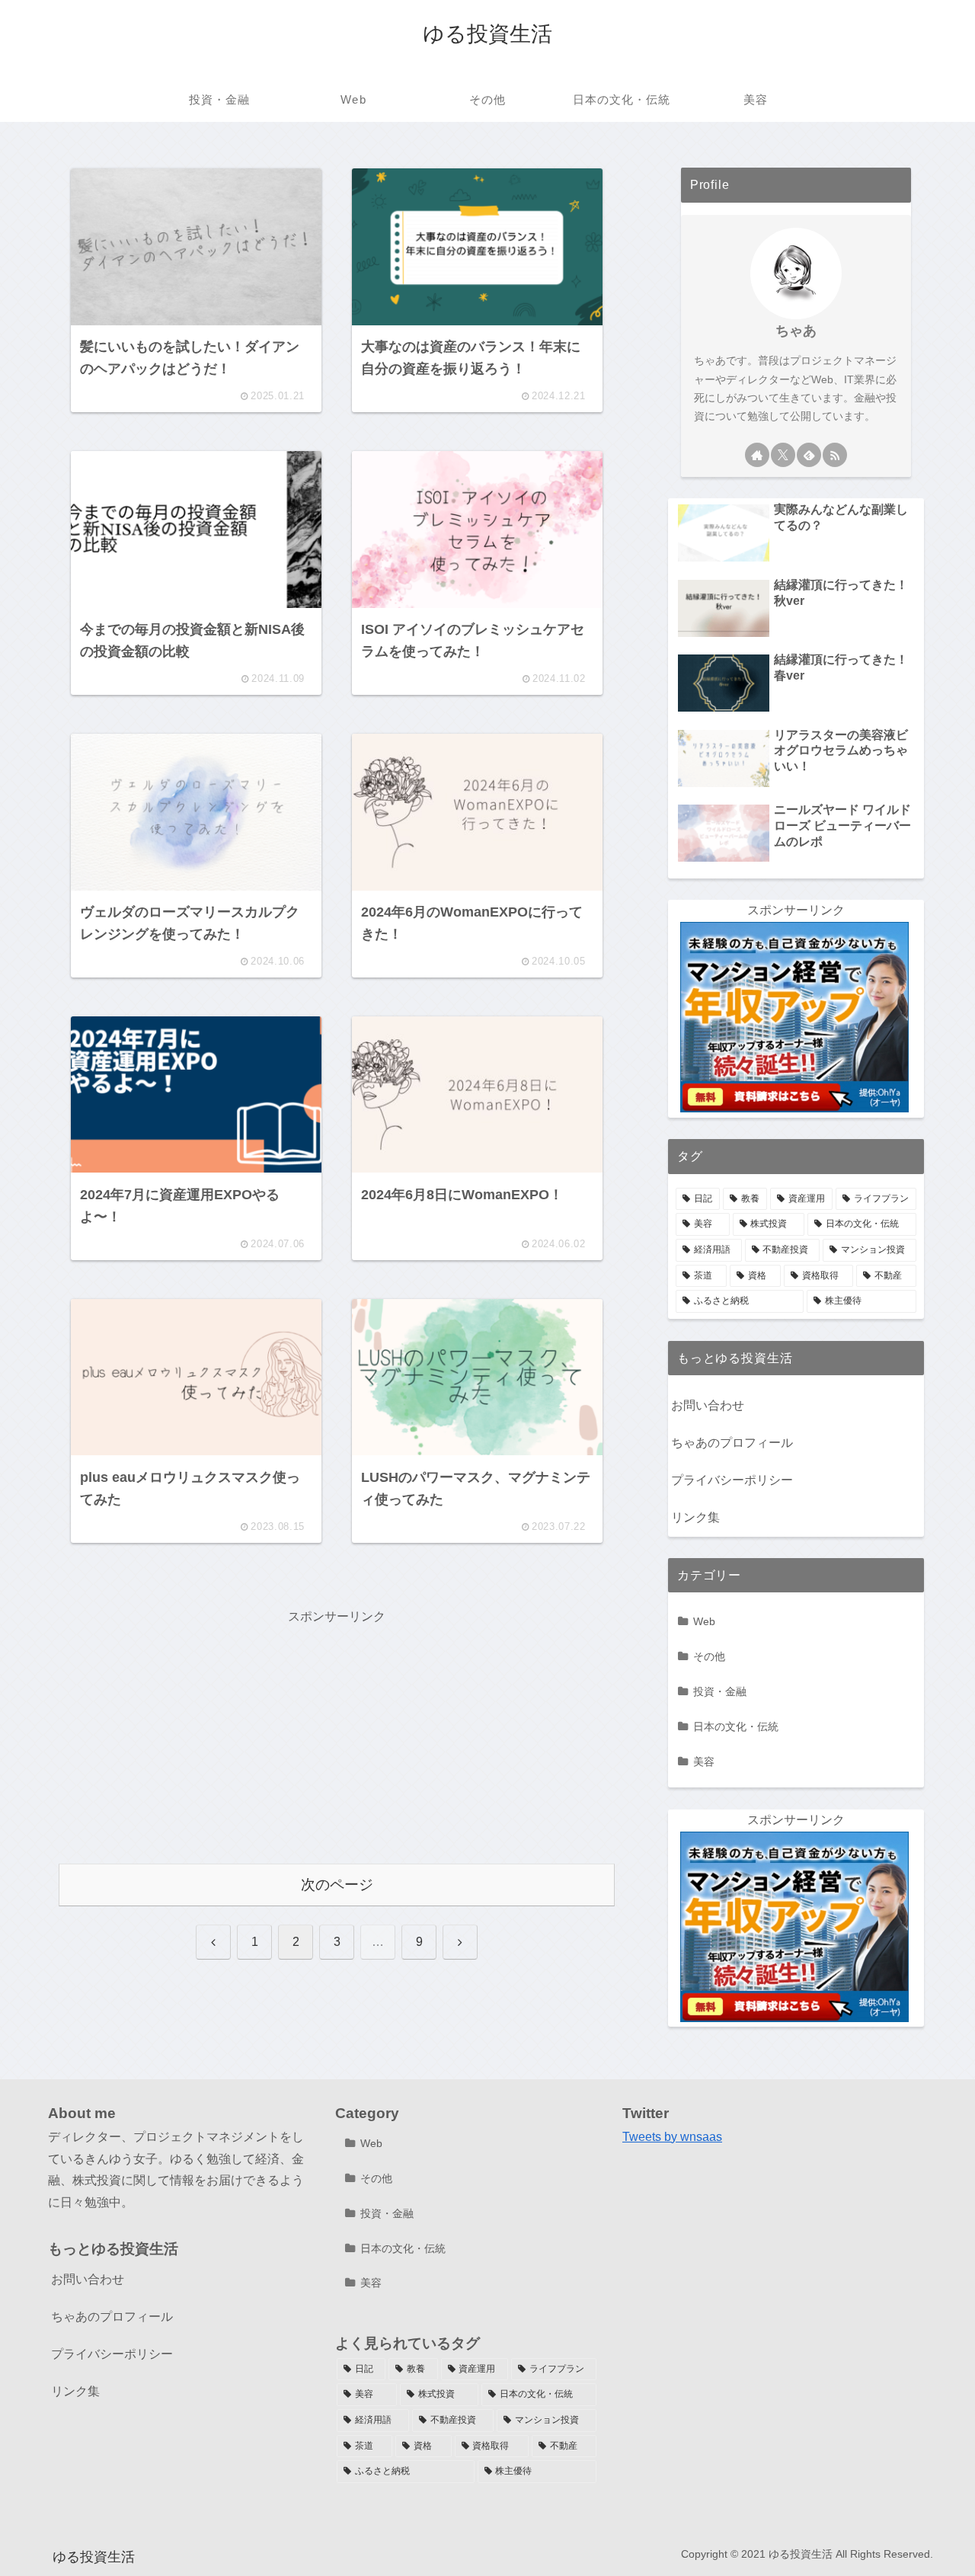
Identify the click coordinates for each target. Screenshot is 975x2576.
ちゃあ (796, 331)
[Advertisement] (337, 1735)
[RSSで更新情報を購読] (835, 455)
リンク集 (695, 1517)
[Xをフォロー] (783, 455)
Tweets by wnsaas (672, 2137)
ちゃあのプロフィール (732, 1443)
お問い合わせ (708, 1405)
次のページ (337, 1885)
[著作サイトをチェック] (757, 455)
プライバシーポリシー (732, 1480)
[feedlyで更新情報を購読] (809, 455)
